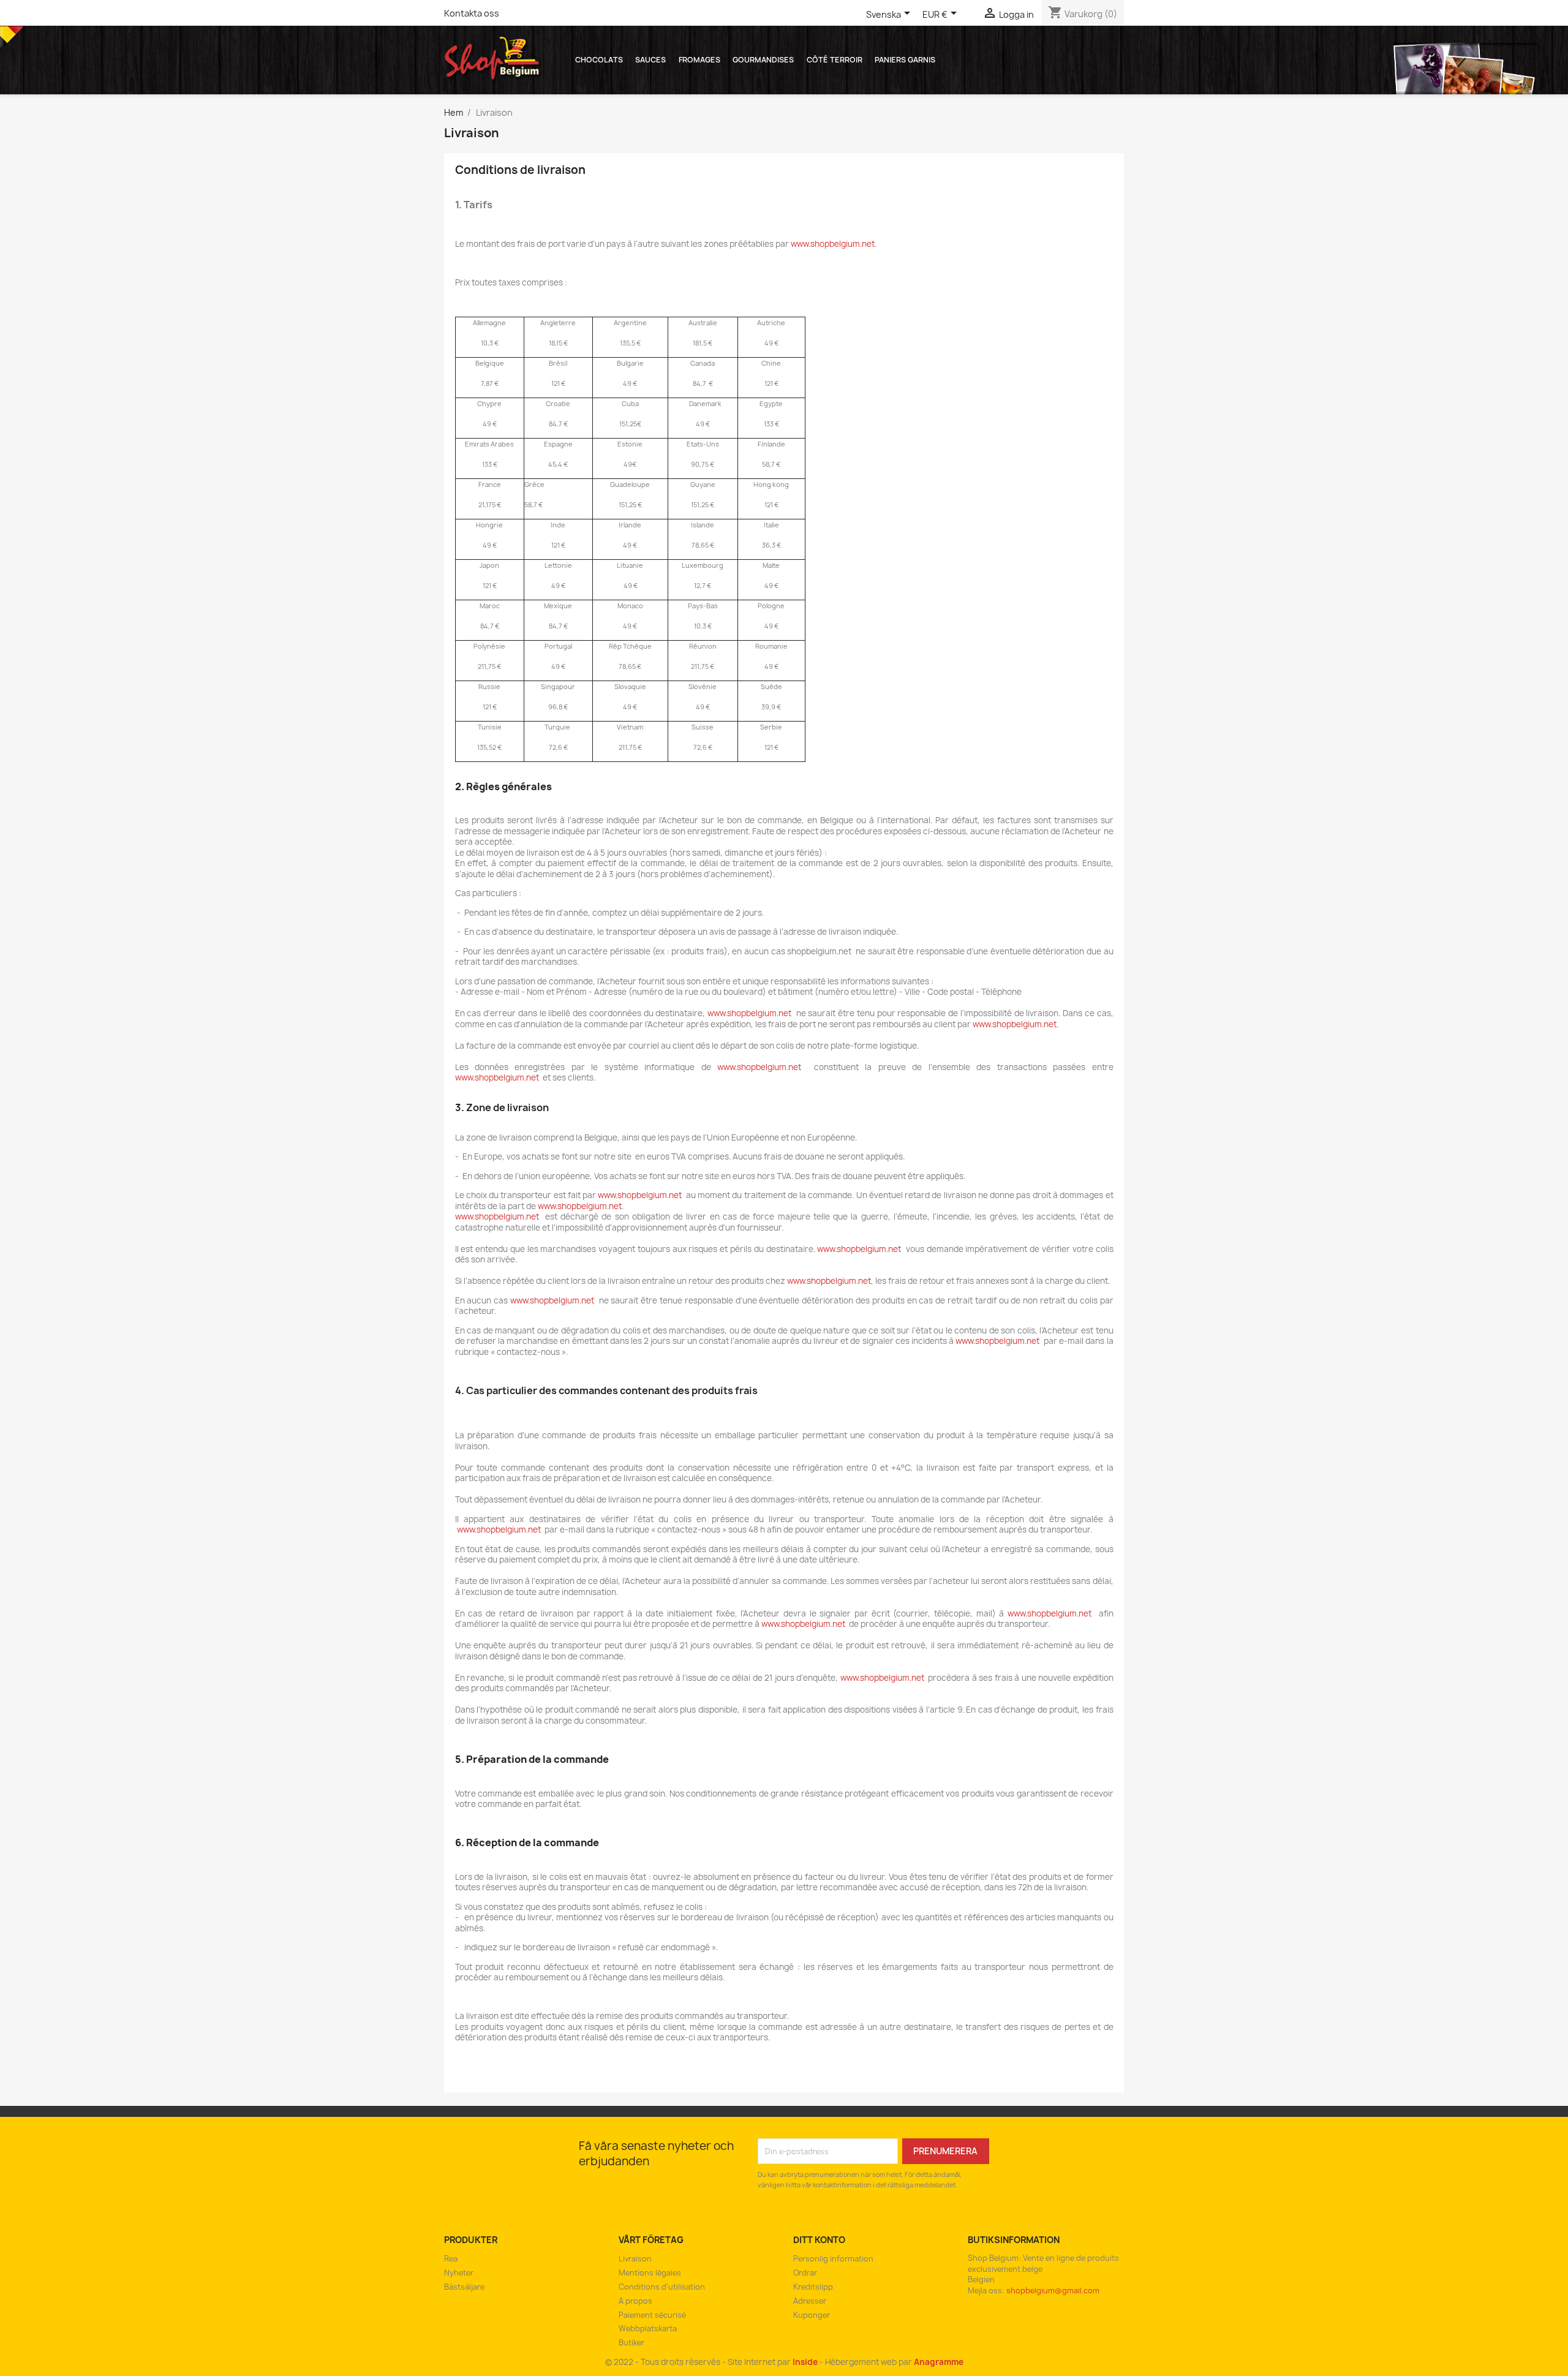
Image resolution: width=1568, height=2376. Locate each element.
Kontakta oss (472, 13)
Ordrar (805, 2273)
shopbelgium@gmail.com (1053, 2291)
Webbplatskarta (648, 2329)
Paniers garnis (905, 60)
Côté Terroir (835, 60)
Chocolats (599, 60)
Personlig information (833, 2259)
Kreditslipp (813, 2287)
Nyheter (459, 2273)
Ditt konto (819, 2240)
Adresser (810, 2301)
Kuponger (812, 2315)
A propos (635, 2301)
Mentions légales (650, 2273)
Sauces (650, 60)
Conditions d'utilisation (662, 2287)
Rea (451, 2259)
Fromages (699, 60)
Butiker (631, 2343)
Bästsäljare (464, 2287)
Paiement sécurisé (652, 2315)
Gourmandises (763, 60)
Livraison (635, 2259)
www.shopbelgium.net (833, 244)
